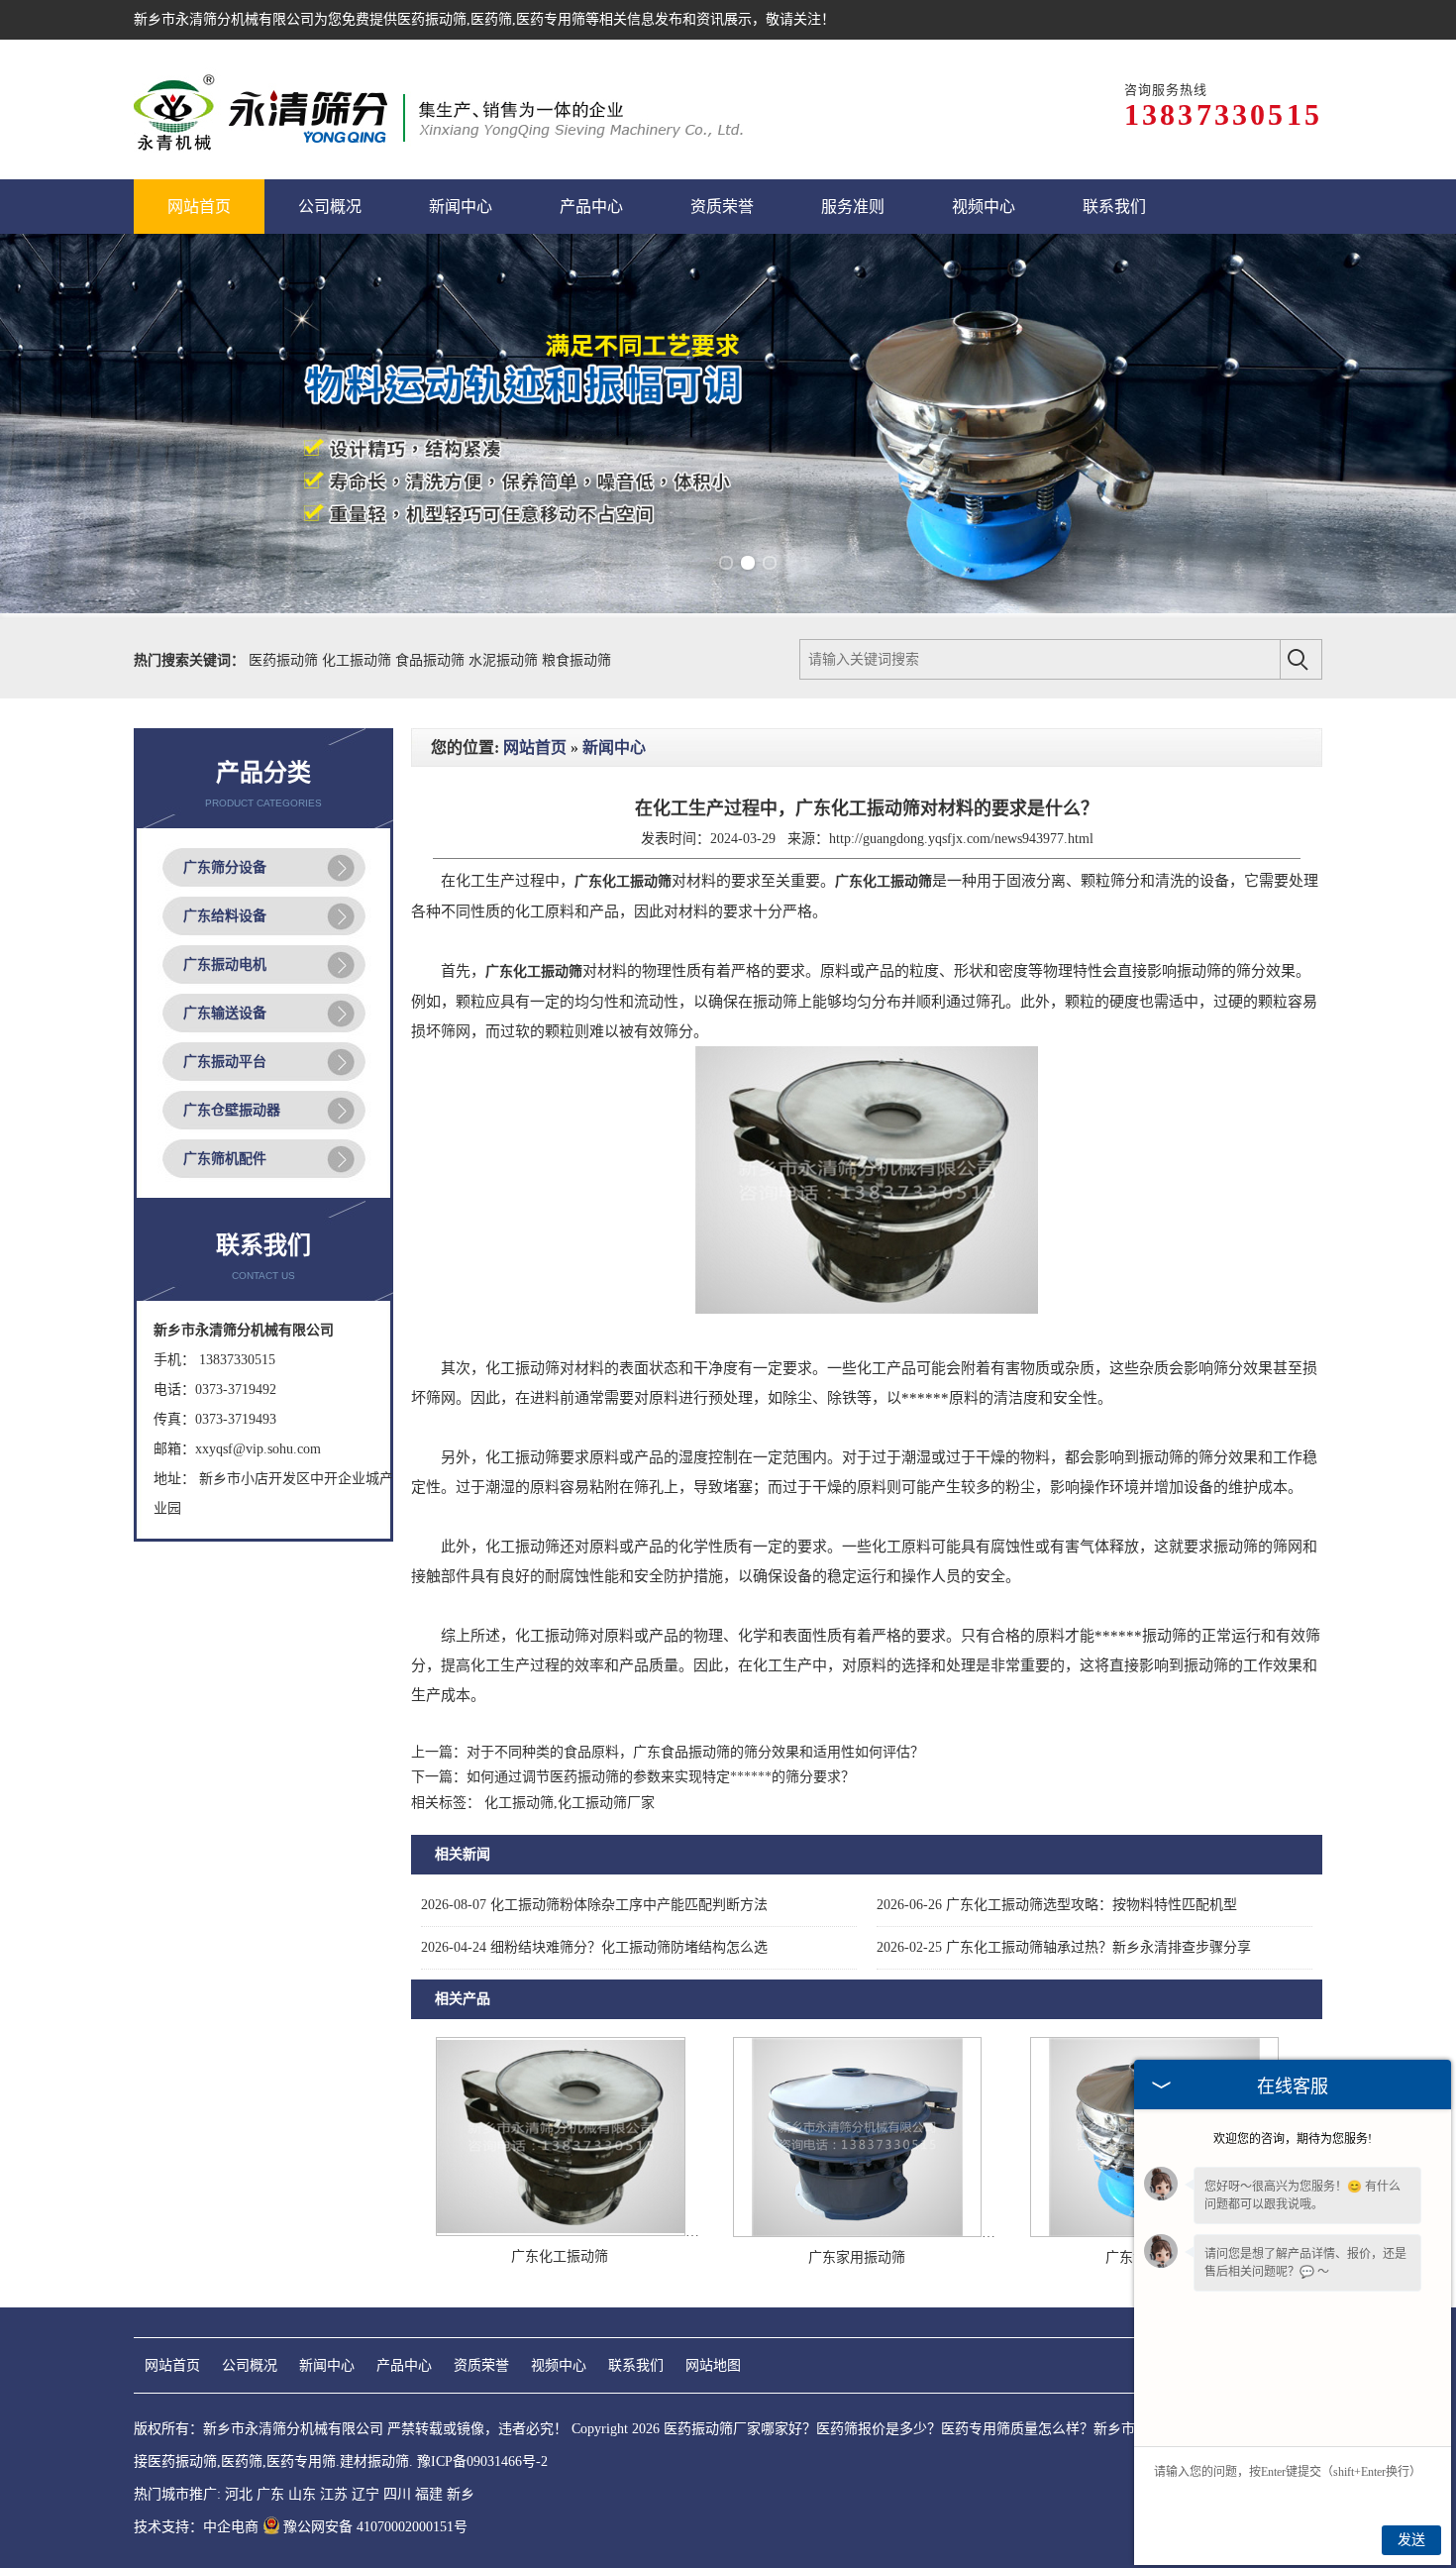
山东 (302, 2494)
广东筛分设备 (225, 867)
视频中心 (559, 2365)
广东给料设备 (225, 916)
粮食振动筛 (576, 660)
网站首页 (535, 748)
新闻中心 (614, 748)
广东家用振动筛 (857, 2257)
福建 (429, 2494)
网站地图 (713, 2365)
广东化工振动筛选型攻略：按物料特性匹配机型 (1057, 1905)
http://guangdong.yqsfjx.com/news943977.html (961, 839)
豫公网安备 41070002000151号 (375, 2527)
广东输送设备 (225, 1013)
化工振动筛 (359, 660)
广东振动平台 (225, 1062)
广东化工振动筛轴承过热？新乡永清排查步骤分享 (1064, 1947)
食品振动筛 (432, 660)
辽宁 (365, 2494)
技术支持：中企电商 (196, 2527)
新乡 (461, 2494)
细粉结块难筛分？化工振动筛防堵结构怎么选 (594, 1947)
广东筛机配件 (225, 1159)
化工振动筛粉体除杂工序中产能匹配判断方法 (594, 1905)
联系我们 (636, 2365)
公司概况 (250, 2365)
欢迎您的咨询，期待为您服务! (1293, 2139)
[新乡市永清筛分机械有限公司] (438, 109)
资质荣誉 (481, 2365)
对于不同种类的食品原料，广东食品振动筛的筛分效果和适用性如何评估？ (695, 1752)
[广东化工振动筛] (561, 2232)
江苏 (334, 2494)
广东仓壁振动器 (232, 1110)
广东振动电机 (225, 964)
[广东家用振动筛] (857, 2233)
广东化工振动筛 (560, 2256)
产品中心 (404, 2365)
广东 (270, 2494)
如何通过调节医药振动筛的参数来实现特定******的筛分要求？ (661, 1777)
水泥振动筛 (505, 660)
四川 (397, 2494)
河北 (239, 2494)
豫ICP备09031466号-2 (482, 2461)
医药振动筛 (432, 19)
